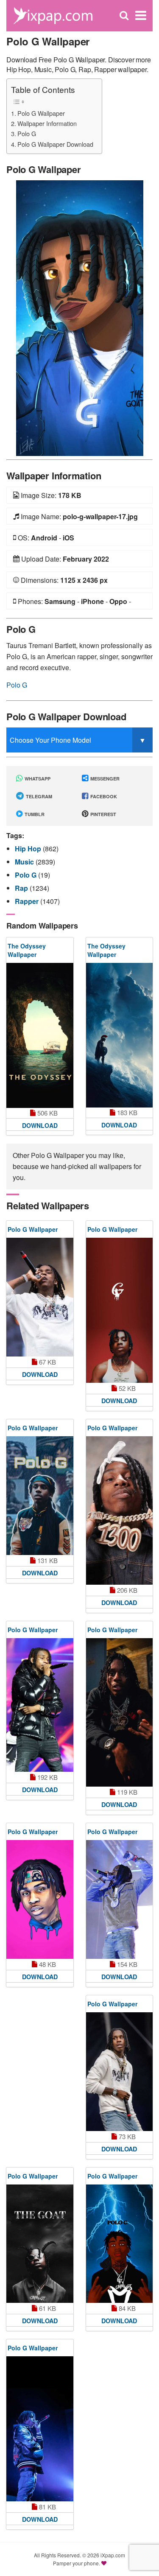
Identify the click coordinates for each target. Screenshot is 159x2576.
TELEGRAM (38, 796)
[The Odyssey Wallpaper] (40, 1035)
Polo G (27, 133)
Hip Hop (29, 849)
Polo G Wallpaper (41, 113)
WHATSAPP (37, 779)
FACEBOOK (103, 796)
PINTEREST (103, 814)
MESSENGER (104, 779)
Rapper (28, 901)
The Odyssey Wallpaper (27, 950)
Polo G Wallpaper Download (55, 144)
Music (25, 862)
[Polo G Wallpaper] (80, 317)
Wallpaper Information (47, 123)
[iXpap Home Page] (53, 15)
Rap (22, 888)
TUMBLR (34, 814)
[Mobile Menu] (141, 15)
